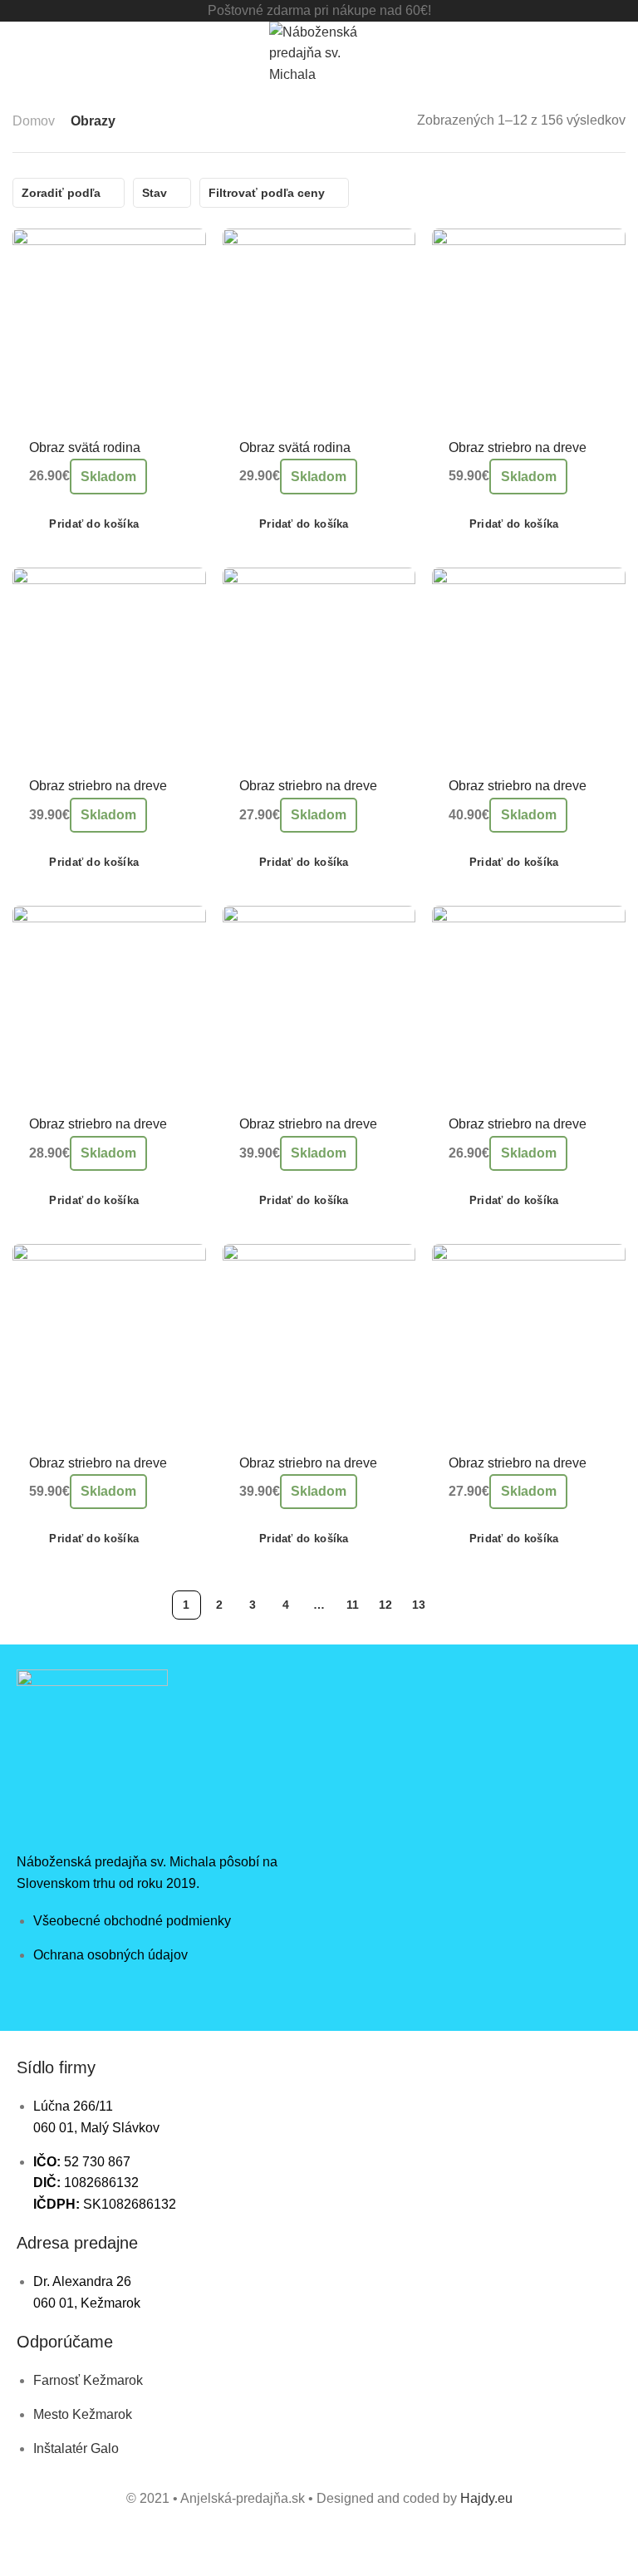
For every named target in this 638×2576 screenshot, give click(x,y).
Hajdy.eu (486, 2498)
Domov (34, 121)
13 (419, 1605)
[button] (84, 524)
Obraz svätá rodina (85, 447)
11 (353, 1605)
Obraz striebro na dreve (518, 447)
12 (385, 1605)
